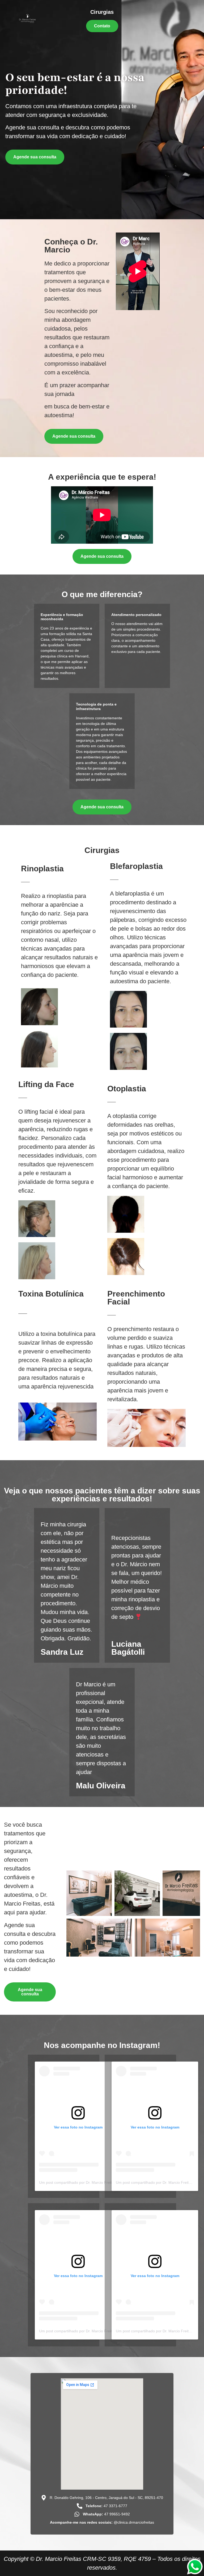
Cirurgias (102, 12)
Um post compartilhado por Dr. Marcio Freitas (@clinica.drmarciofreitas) (99, 2182)
